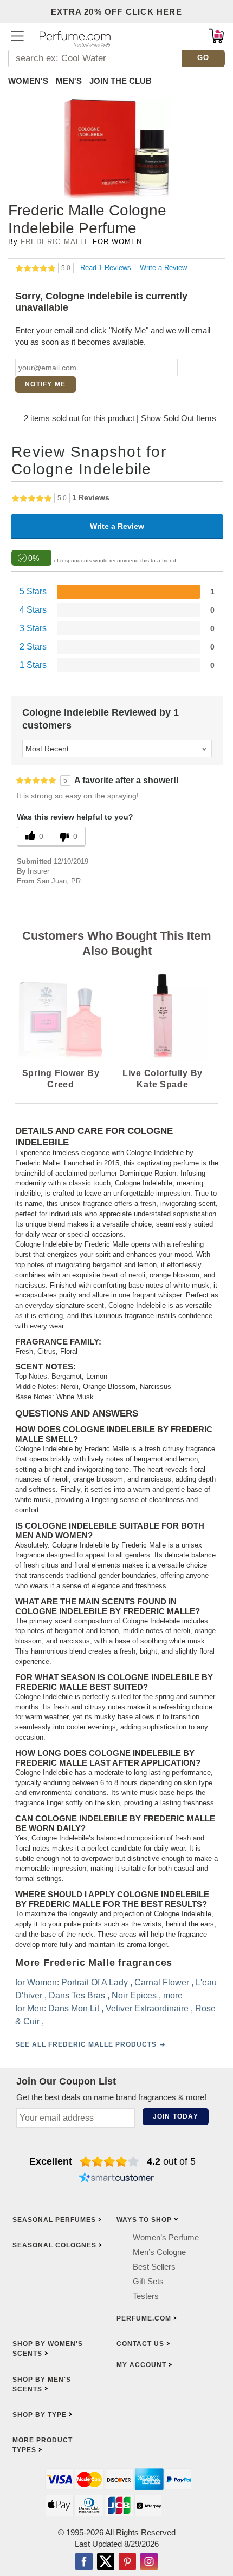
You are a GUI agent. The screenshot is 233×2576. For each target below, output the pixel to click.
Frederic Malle (55, 242)
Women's (28, 81)
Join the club (121, 81)
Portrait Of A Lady (95, 1982)
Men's (69, 81)
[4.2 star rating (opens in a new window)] (110, 2161)
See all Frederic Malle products (86, 2044)
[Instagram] (149, 2562)
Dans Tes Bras (77, 1995)
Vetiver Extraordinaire (147, 2008)
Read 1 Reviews (107, 268)
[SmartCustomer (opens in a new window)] (116, 2179)
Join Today (176, 2116)
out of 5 (171, 2161)
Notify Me (45, 384)
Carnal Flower (162, 1982)
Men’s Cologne (159, 2251)
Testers (146, 2295)
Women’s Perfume (166, 2237)
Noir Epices (134, 1995)
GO (203, 58)
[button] (17, 36)
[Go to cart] (216, 36)
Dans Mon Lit (74, 2008)
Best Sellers (154, 2266)
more (173, 1995)
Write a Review (163, 268)
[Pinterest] (127, 2562)
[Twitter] (106, 2562)
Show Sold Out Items (179, 418)
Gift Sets (148, 2281)
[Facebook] (84, 2562)
